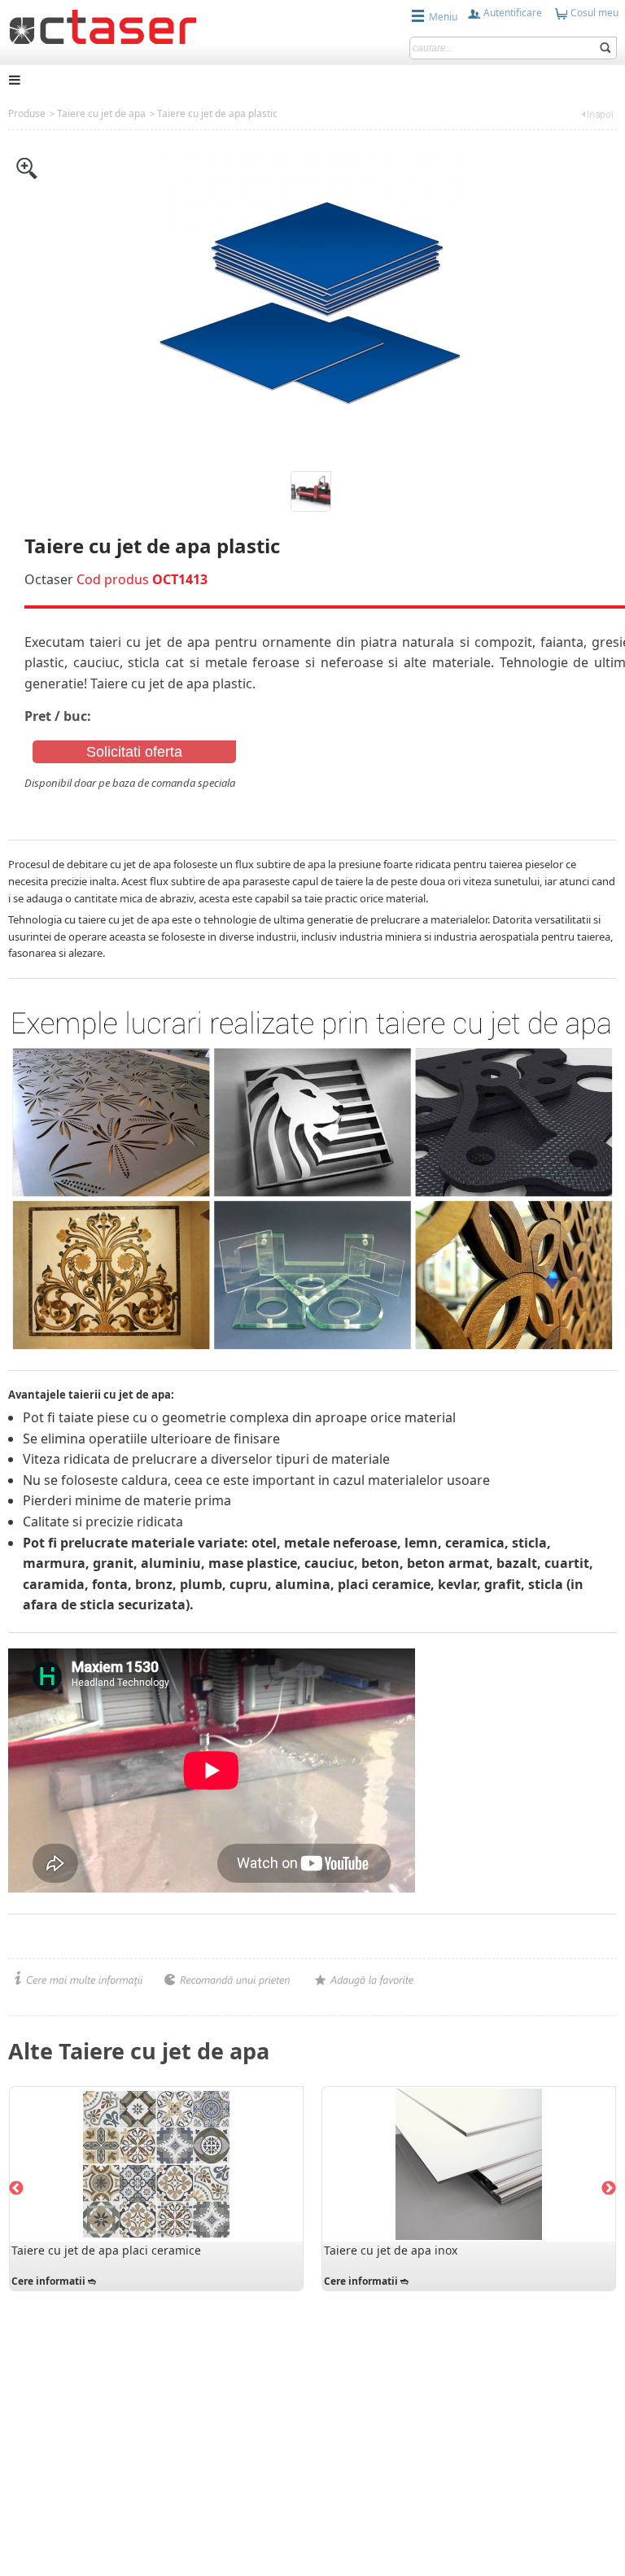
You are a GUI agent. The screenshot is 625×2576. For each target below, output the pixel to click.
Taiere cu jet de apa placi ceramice (106, 2250)
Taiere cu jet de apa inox (391, 2250)
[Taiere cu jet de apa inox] (469, 2164)
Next (609, 2189)
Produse (27, 114)
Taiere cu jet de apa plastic (217, 114)
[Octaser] (103, 25)
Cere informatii (48, 2281)
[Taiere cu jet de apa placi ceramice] (156, 2164)
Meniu (443, 17)
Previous (16, 2189)
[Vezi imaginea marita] (27, 167)
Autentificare (511, 13)
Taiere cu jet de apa (101, 114)
